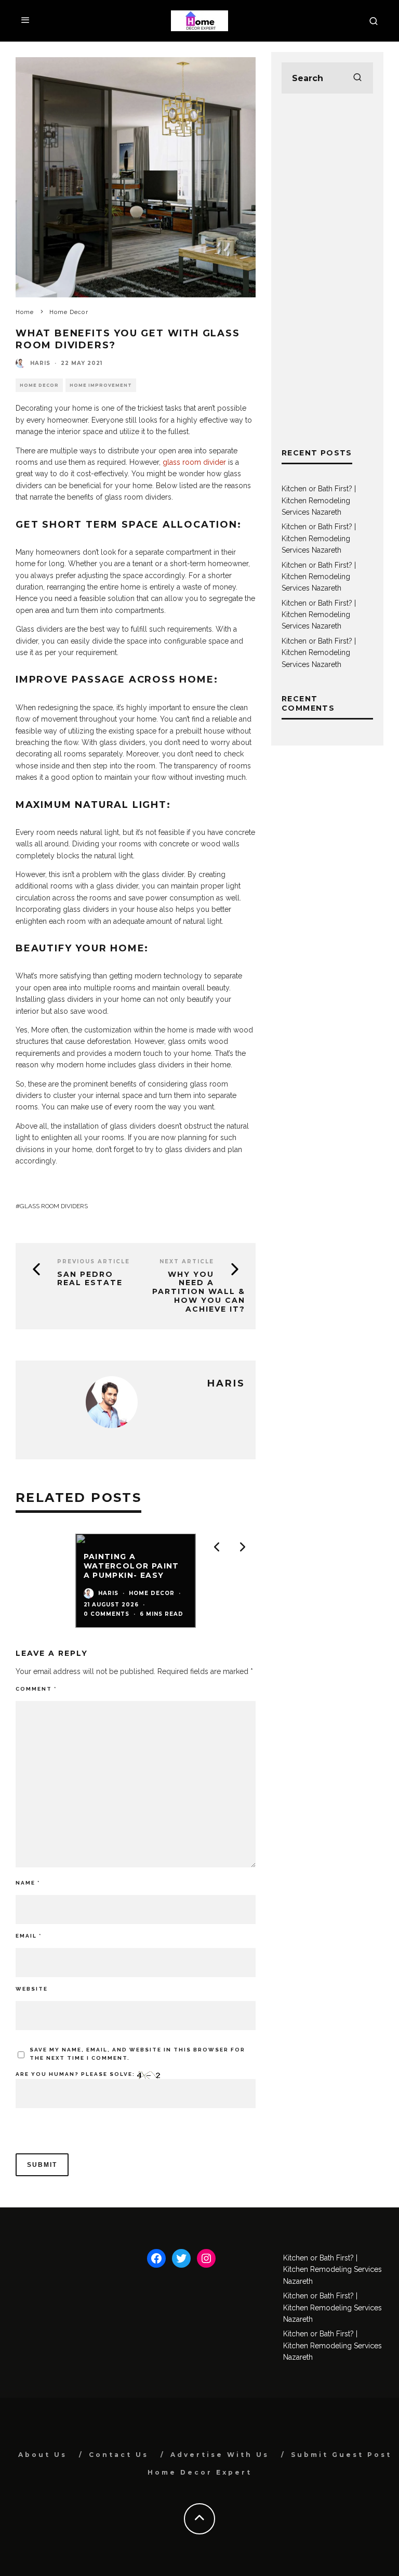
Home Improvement (101, 385)
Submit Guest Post (341, 2455)
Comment (36, 1689)
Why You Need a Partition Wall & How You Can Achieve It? (199, 1292)
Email (29, 1936)
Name (28, 1883)
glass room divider (194, 462)
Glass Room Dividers (54, 1206)
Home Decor (39, 385)
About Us (43, 2455)
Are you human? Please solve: (76, 2074)
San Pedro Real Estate (90, 1279)
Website (32, 1989)
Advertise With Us (220, 2455)
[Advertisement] (327, 270)
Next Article (187, 1261)
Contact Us (119, 2455)
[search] (357, 78)
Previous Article (94, 1261)
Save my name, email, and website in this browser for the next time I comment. (137, 2054)
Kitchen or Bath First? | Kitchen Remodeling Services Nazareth (319, 500)
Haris (40, 363)
